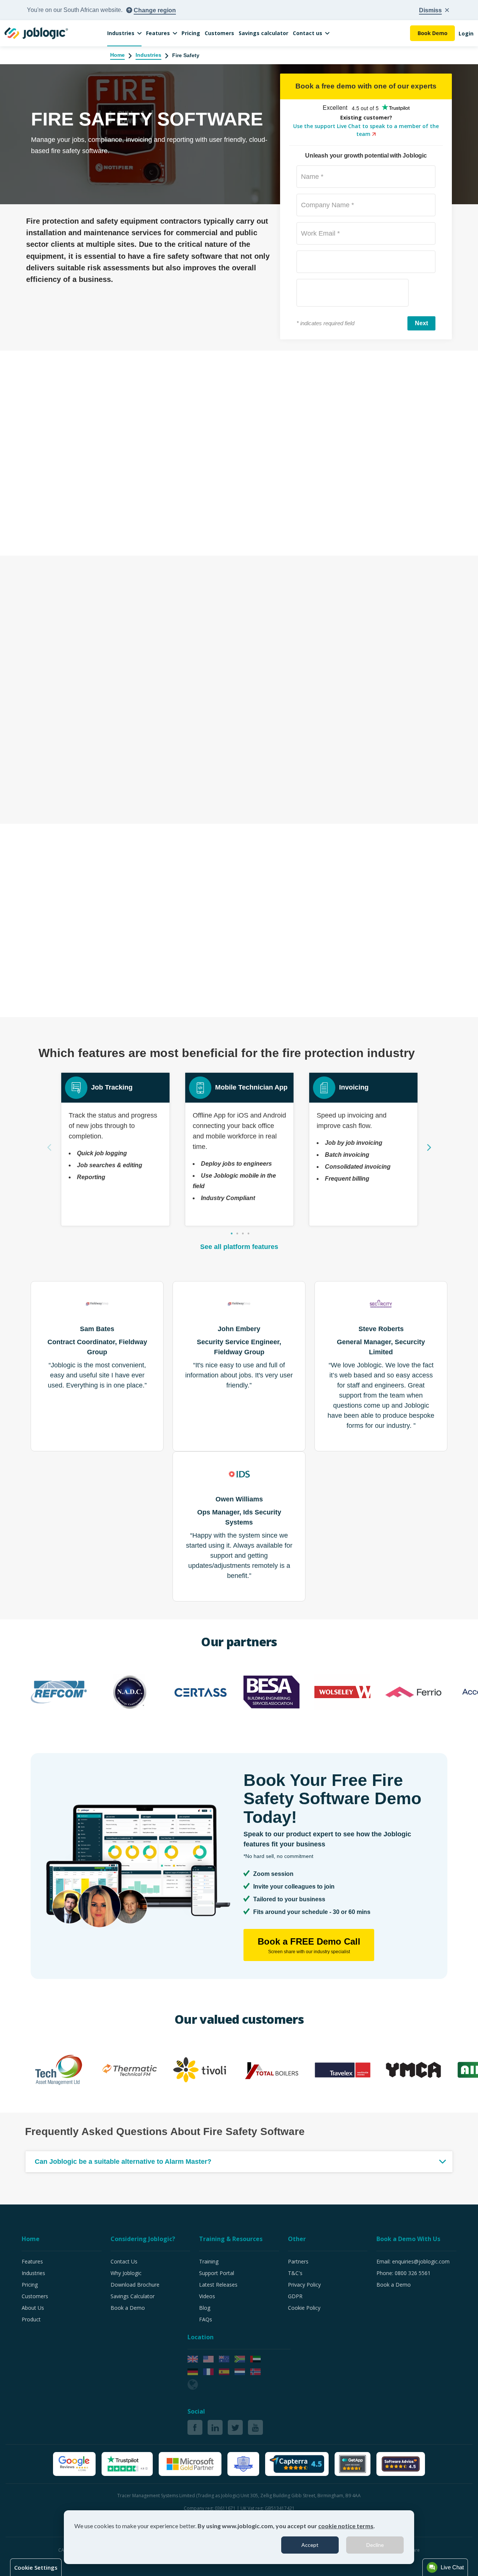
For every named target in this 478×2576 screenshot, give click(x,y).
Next (429, 1147)
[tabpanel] (115, 1149)
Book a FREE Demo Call (309, 1945)
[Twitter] (235, 2427)
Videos (207, 2296)
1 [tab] (232, 1234)
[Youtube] (255, 2427)
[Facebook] (195, 2427)
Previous (49, 1147)
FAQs (206, 2319)
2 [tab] (237, 1234)
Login (466, 33)
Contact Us (124, 2261)
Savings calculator (263, 33)
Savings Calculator (133, 2296)
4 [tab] (248, 1234)
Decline (375, 2545)
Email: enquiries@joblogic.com (413, 2261)
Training (209, 2261)
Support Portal (217, 2273)
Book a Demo (128, 2308)
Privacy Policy (304, 2285)
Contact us (308, 33)
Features (158, 33)
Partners (298, 2261)
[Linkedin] (215, 2427)
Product (31, 2319)
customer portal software (319, 894)
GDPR (295, 2296)
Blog (205, 2308)
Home (117, 55)
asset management (113, 602)
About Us (33, 2308)
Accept (310, 2545)
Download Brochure (135, 2285)
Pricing (191, 33)
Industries (121, 33)
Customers (219, 33)
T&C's (295, 2273)
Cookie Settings (36, 2567)
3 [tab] (243, 1234)
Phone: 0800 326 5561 (403, 2273)
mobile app (224, 443)
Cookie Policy (304, 2308)
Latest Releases (218, 2285)
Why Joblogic (126, 2273)
